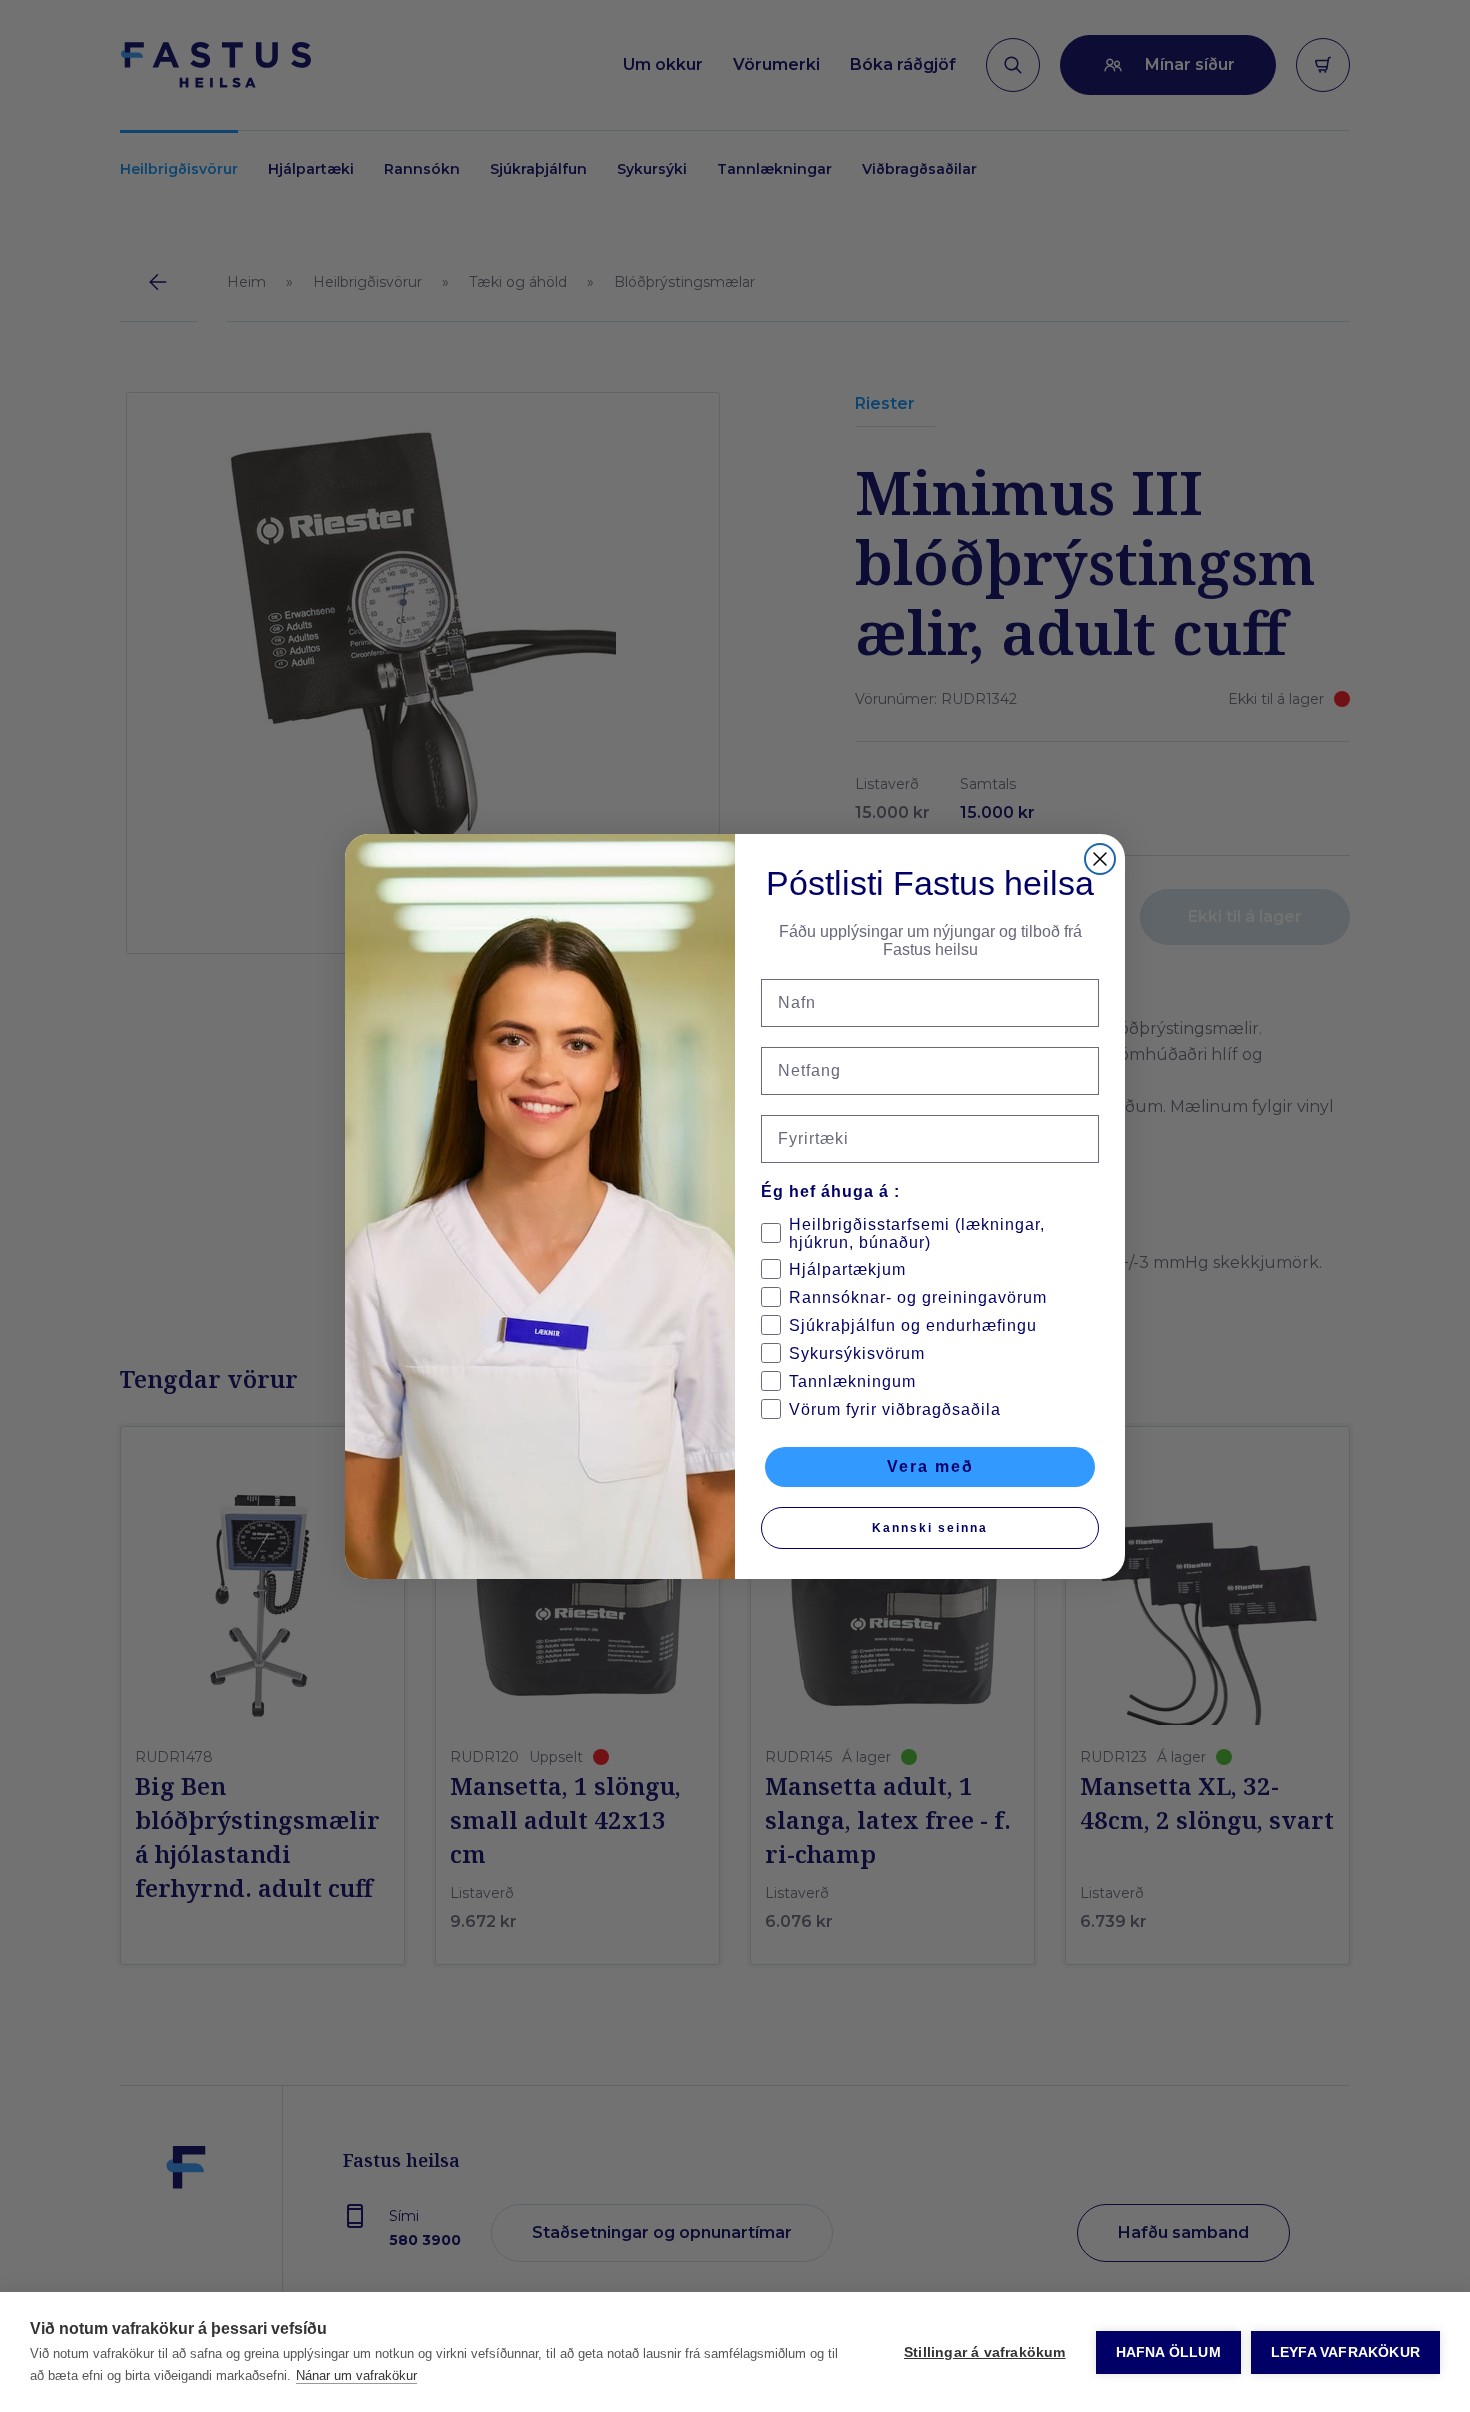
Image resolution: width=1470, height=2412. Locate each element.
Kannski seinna (930, 1528)
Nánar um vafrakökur (356, 2375)
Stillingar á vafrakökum (985, 2352)
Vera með (930, 1466)
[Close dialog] (1100, 859)
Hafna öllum (1168, 2352)
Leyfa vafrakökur (1345, 2352)
